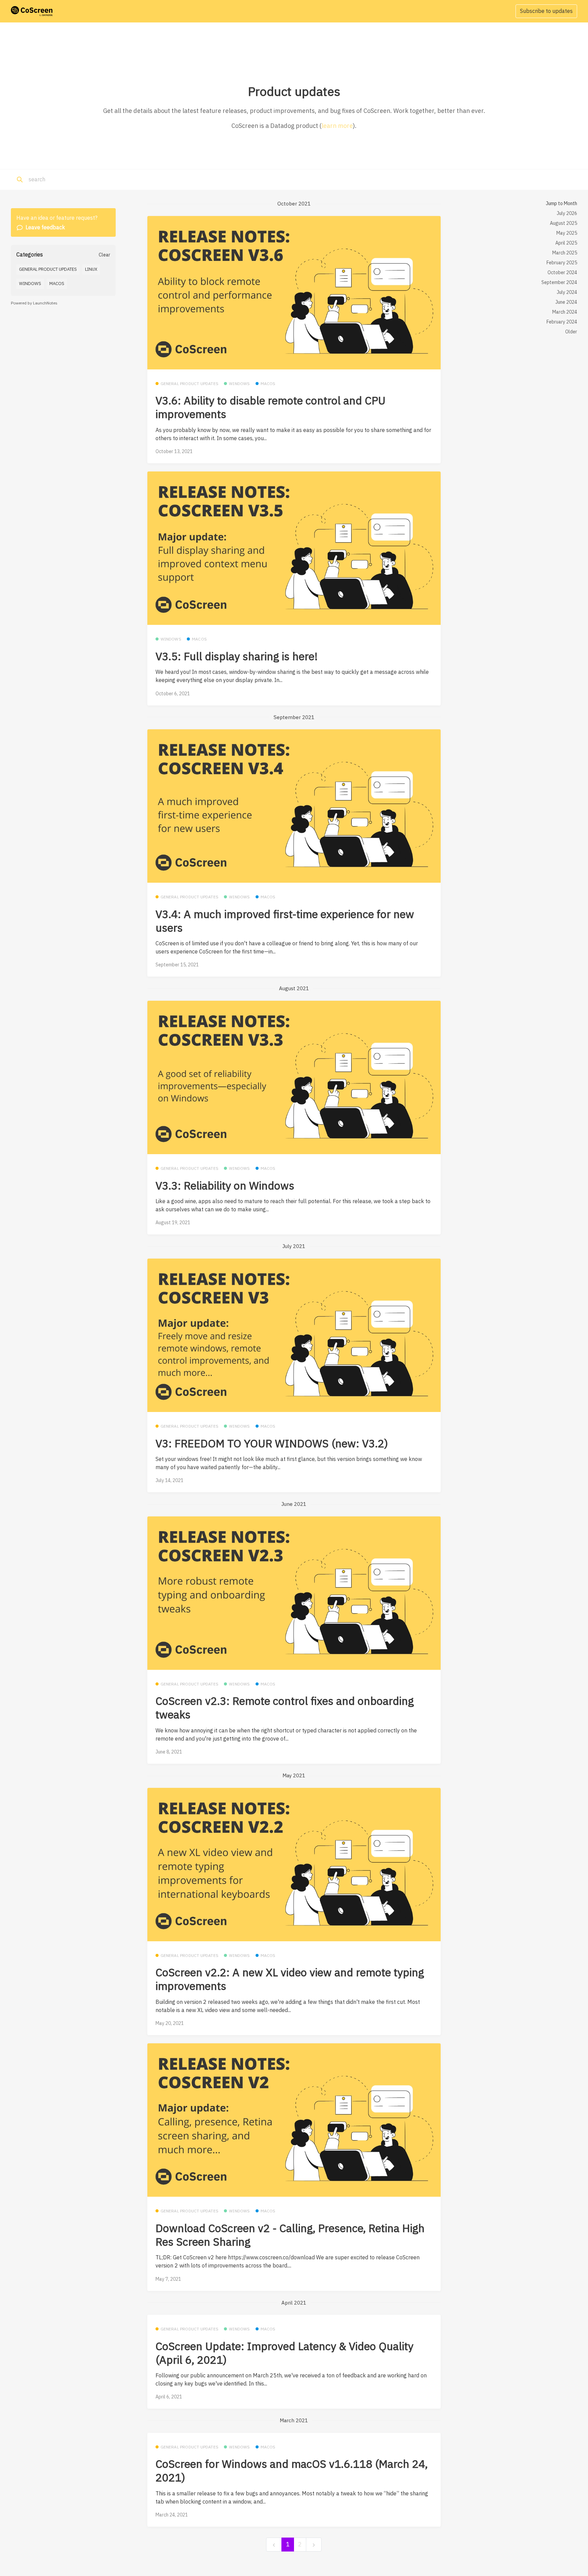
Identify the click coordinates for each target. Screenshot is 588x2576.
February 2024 (562, 322)
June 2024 (566, 302)
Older (571, 332)
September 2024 (559, 282)
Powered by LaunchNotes (34, 303)
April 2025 (566, 243)
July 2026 (567, 213)
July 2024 (567, 292)
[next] (314, 2545)
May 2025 (567, 233)
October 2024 (562, 272)
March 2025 (565, 253)
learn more (337, 126)
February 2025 (562, 263)
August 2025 (563, 223)
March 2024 (565, 312)
